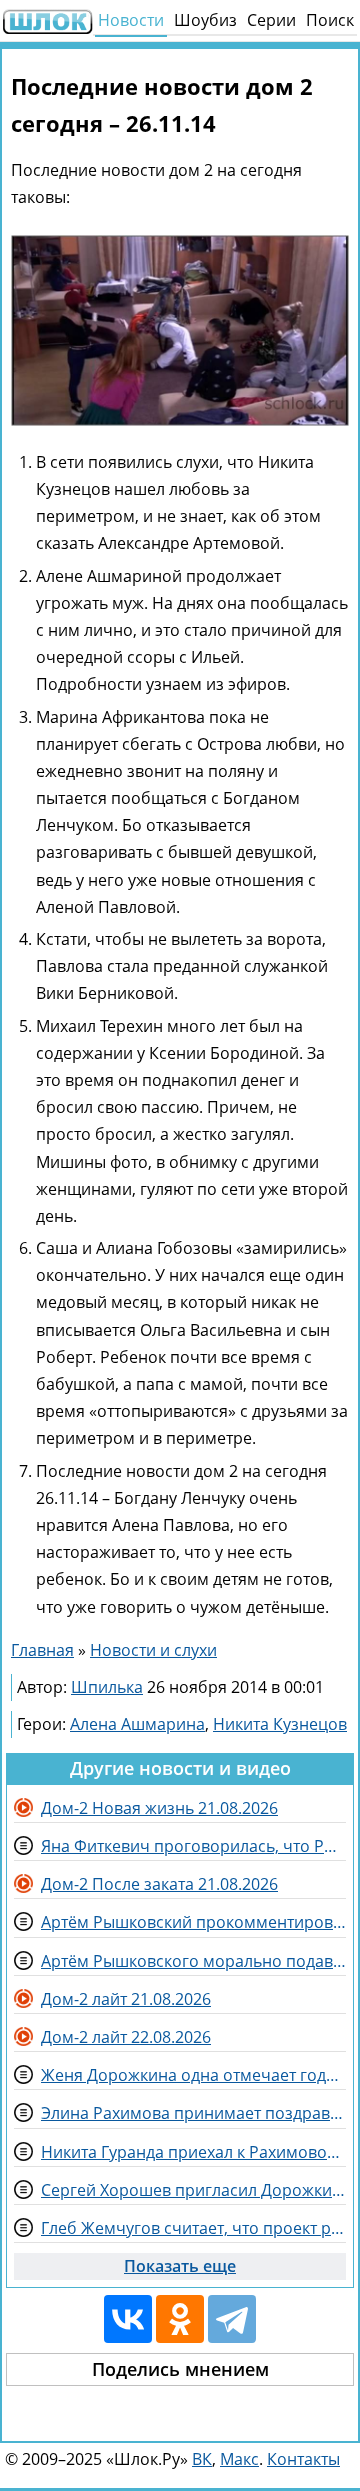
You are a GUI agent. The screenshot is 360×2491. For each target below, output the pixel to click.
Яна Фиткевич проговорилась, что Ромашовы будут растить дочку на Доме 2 (193, 1846)
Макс (239, 2459)
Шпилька (107, 1687)
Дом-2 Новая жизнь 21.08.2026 (159, 1808)
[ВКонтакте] (128, 2319)
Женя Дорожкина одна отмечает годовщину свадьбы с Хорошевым (193, 2075)
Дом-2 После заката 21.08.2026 (159, 1884)
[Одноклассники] (180, 2319)
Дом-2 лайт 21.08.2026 (126, 1999)
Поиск (330, 20)
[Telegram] (232, 2319)
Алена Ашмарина (137, 1724)
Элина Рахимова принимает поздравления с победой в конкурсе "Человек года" (193, 2113)
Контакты (303, 2459)
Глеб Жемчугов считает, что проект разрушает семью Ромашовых (193, 2228)
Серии (271, 20)
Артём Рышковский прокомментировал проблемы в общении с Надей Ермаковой (193, 1922)
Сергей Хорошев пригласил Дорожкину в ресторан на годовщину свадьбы (193, 2190)
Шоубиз (205, 20)
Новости (131, 20)
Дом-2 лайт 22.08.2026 (126, 2037)
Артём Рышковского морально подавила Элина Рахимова (193, 1961)
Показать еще (180, 2266)
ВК (202, 2459)
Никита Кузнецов (280, 1724)
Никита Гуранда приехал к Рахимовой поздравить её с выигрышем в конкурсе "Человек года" (193, 2152)
